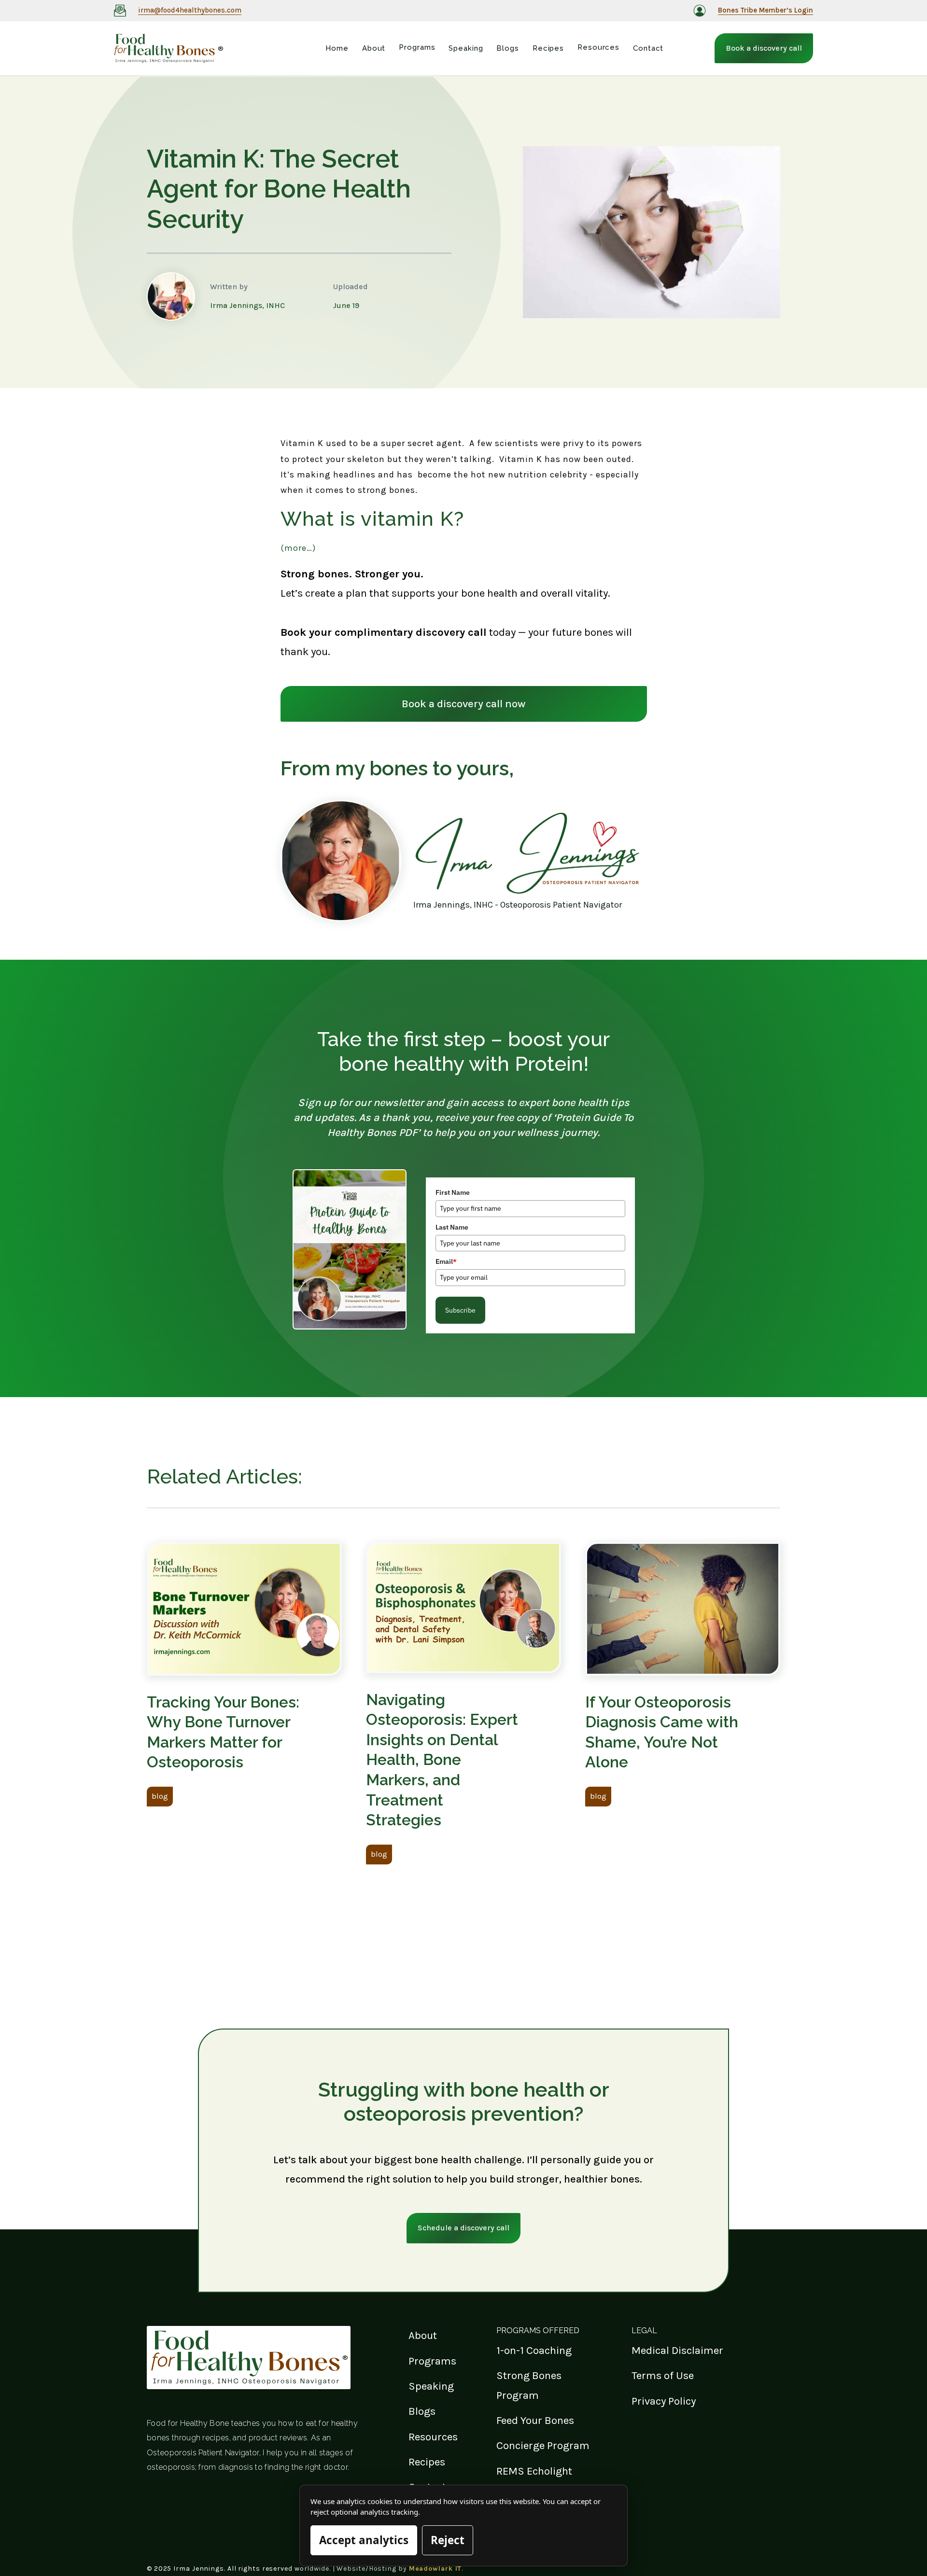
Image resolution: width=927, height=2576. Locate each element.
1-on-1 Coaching (534, 2350)
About (423, 2335)
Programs (432, 2361)
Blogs (422, 2411)
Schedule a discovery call (463, 2228)
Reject (448, 2540)
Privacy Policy (664, 2401)
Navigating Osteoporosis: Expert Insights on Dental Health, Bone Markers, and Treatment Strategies (442, 1760)
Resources (433, 2437)
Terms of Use (663, 2375)
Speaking (431, 2386)
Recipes (427, 2462)
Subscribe (460, 1310)
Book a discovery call (764, 48)
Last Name (452, 1227)
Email (446, 1261)
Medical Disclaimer (677, 2350)
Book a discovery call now (464, 704)
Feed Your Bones (535, 2420)
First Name (453, 1192)
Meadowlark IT (435, 2569)
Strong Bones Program (529, 2385)
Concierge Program (543, 2445)
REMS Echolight (534, 2471)
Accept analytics (364, 2540)
